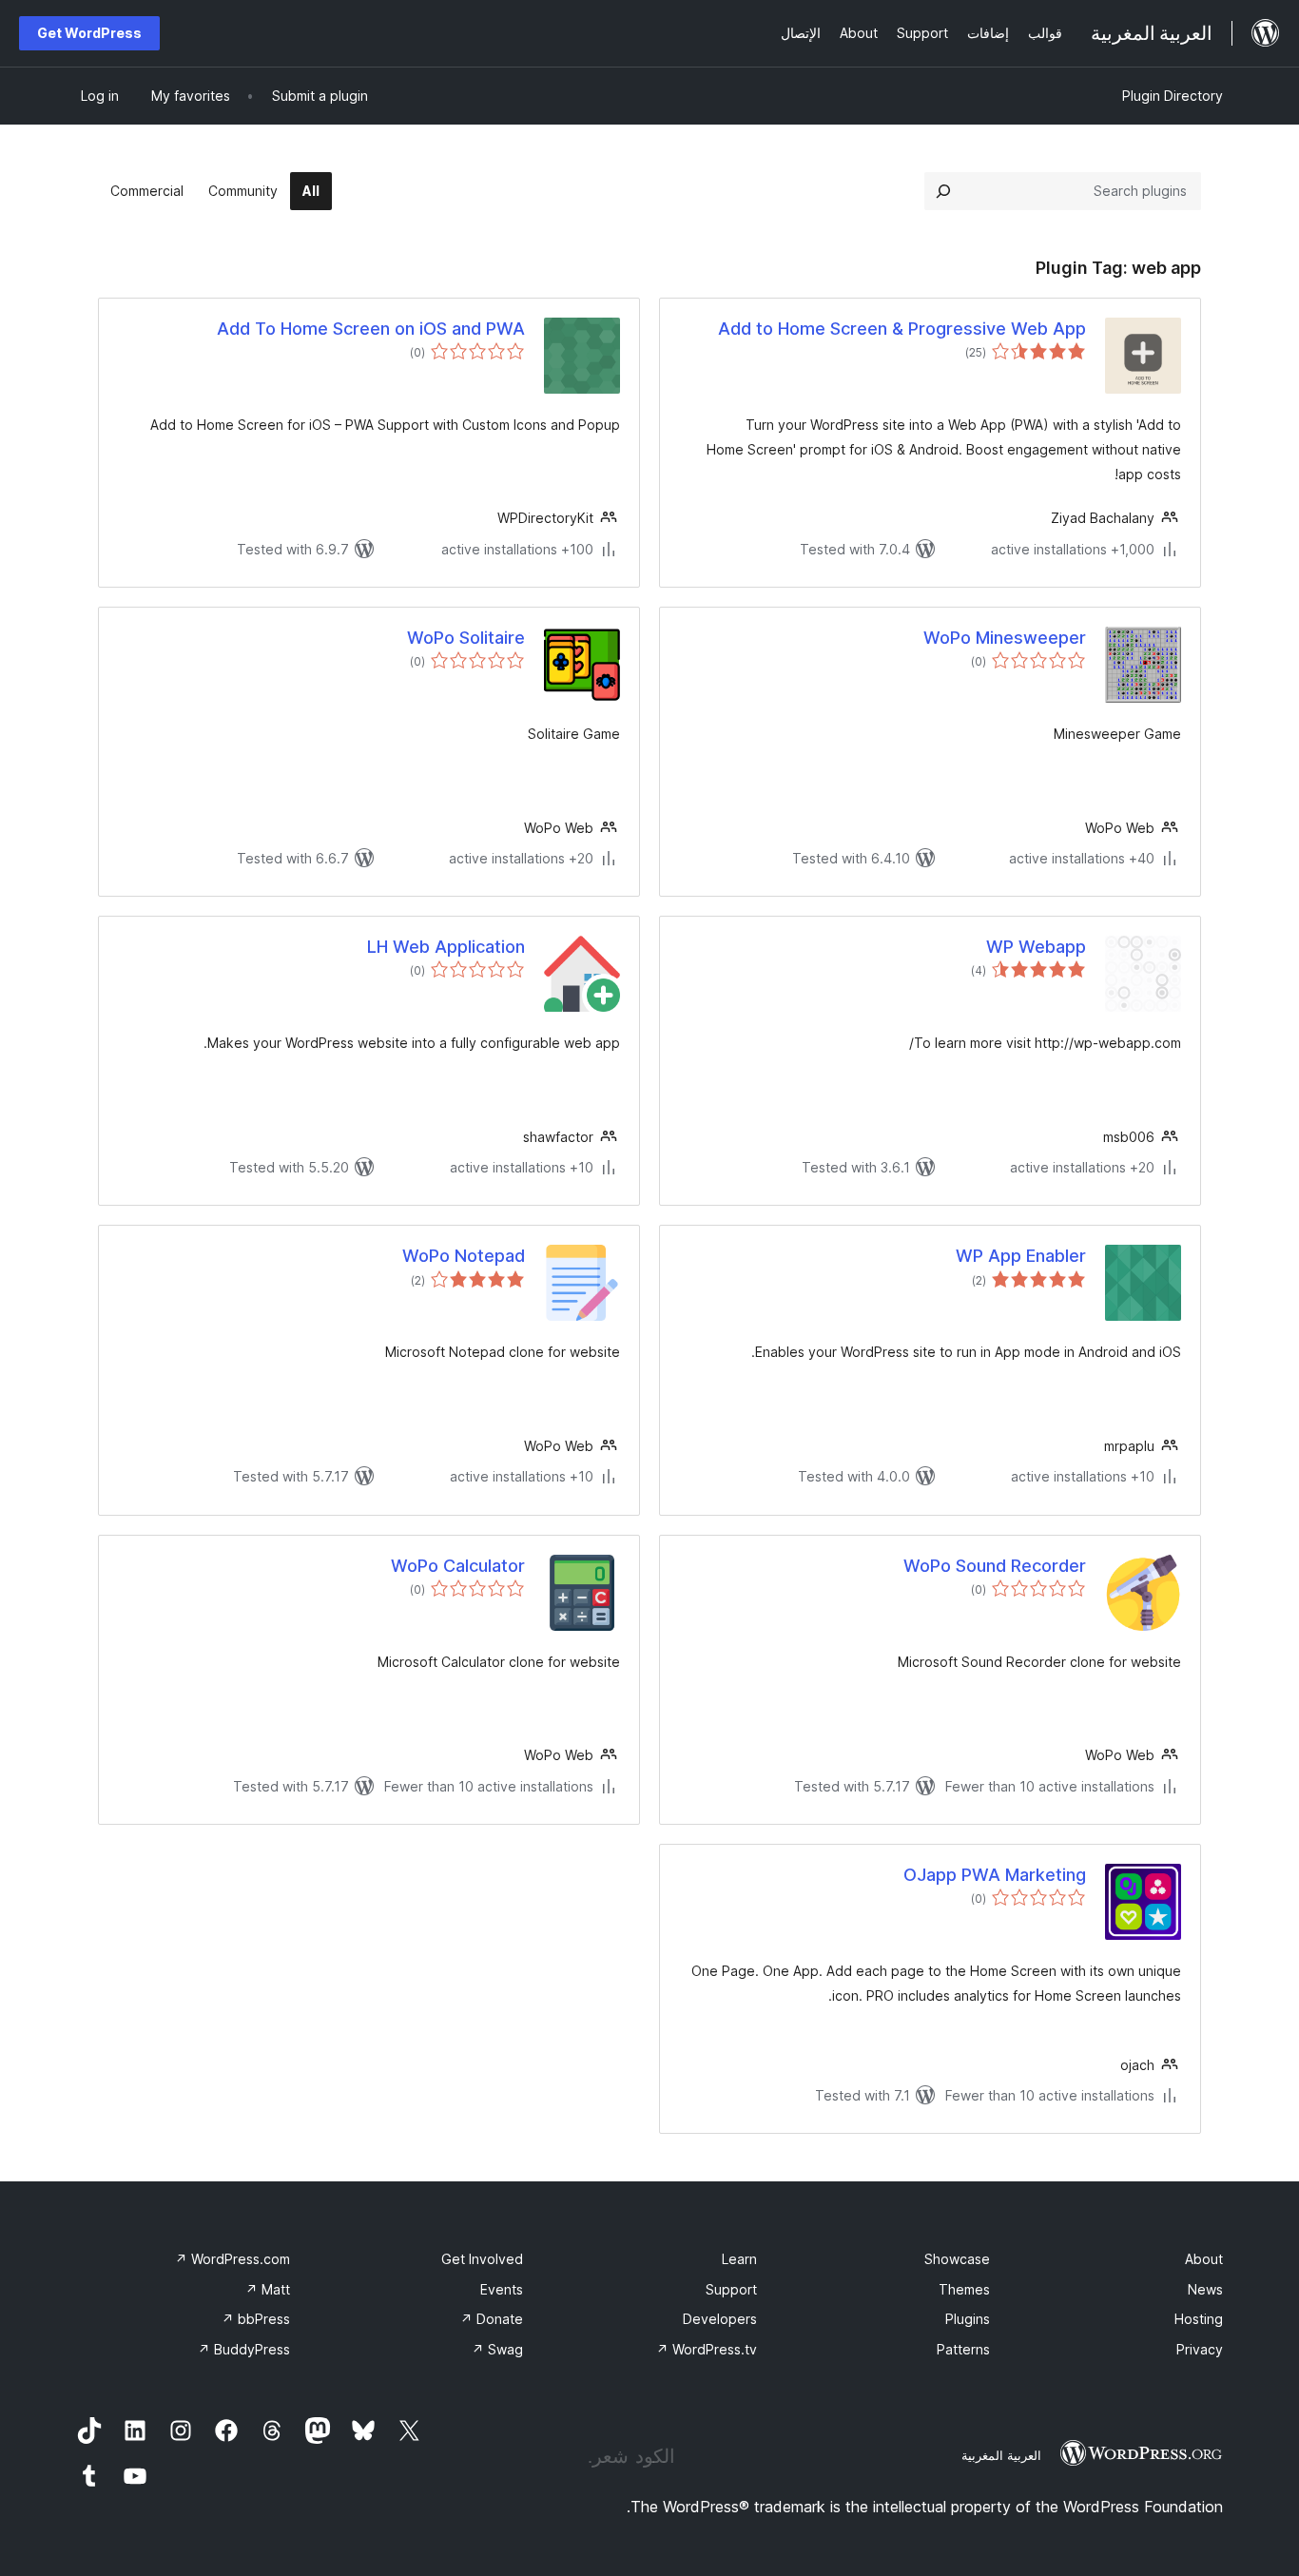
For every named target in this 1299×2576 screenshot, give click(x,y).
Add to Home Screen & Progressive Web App (902, 329)
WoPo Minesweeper (1005, 638)
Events (502, 2289)
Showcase (957, 2259)
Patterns (963, 2349)
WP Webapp (1036, 947)
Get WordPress (89, 33)
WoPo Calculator (458, 1566)
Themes (964, 2289)
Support (731, 2289)
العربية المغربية (1001, 2455)
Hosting (1199, 2319)
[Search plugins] (943, 191)
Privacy (1200, 2349)
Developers (720, 2319)
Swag (497, 2349)
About (1204, 2259)
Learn (739, 2259)
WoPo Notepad (464, 1256)
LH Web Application (446, 947)
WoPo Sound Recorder (995, 1566)
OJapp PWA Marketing (995, 1875)
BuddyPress (244, 2349)
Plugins (968, 2319)
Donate (492, 2319)
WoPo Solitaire (466, 638)
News (1205, 2289)
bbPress (256, 2319)
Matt (268, 2289)
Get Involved (482, 2259)
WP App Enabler (1021, 1256)
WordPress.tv (707, 2349)
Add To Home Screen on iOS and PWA (371, 329)
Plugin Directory (1173, 96)
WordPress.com (233, 2259)
